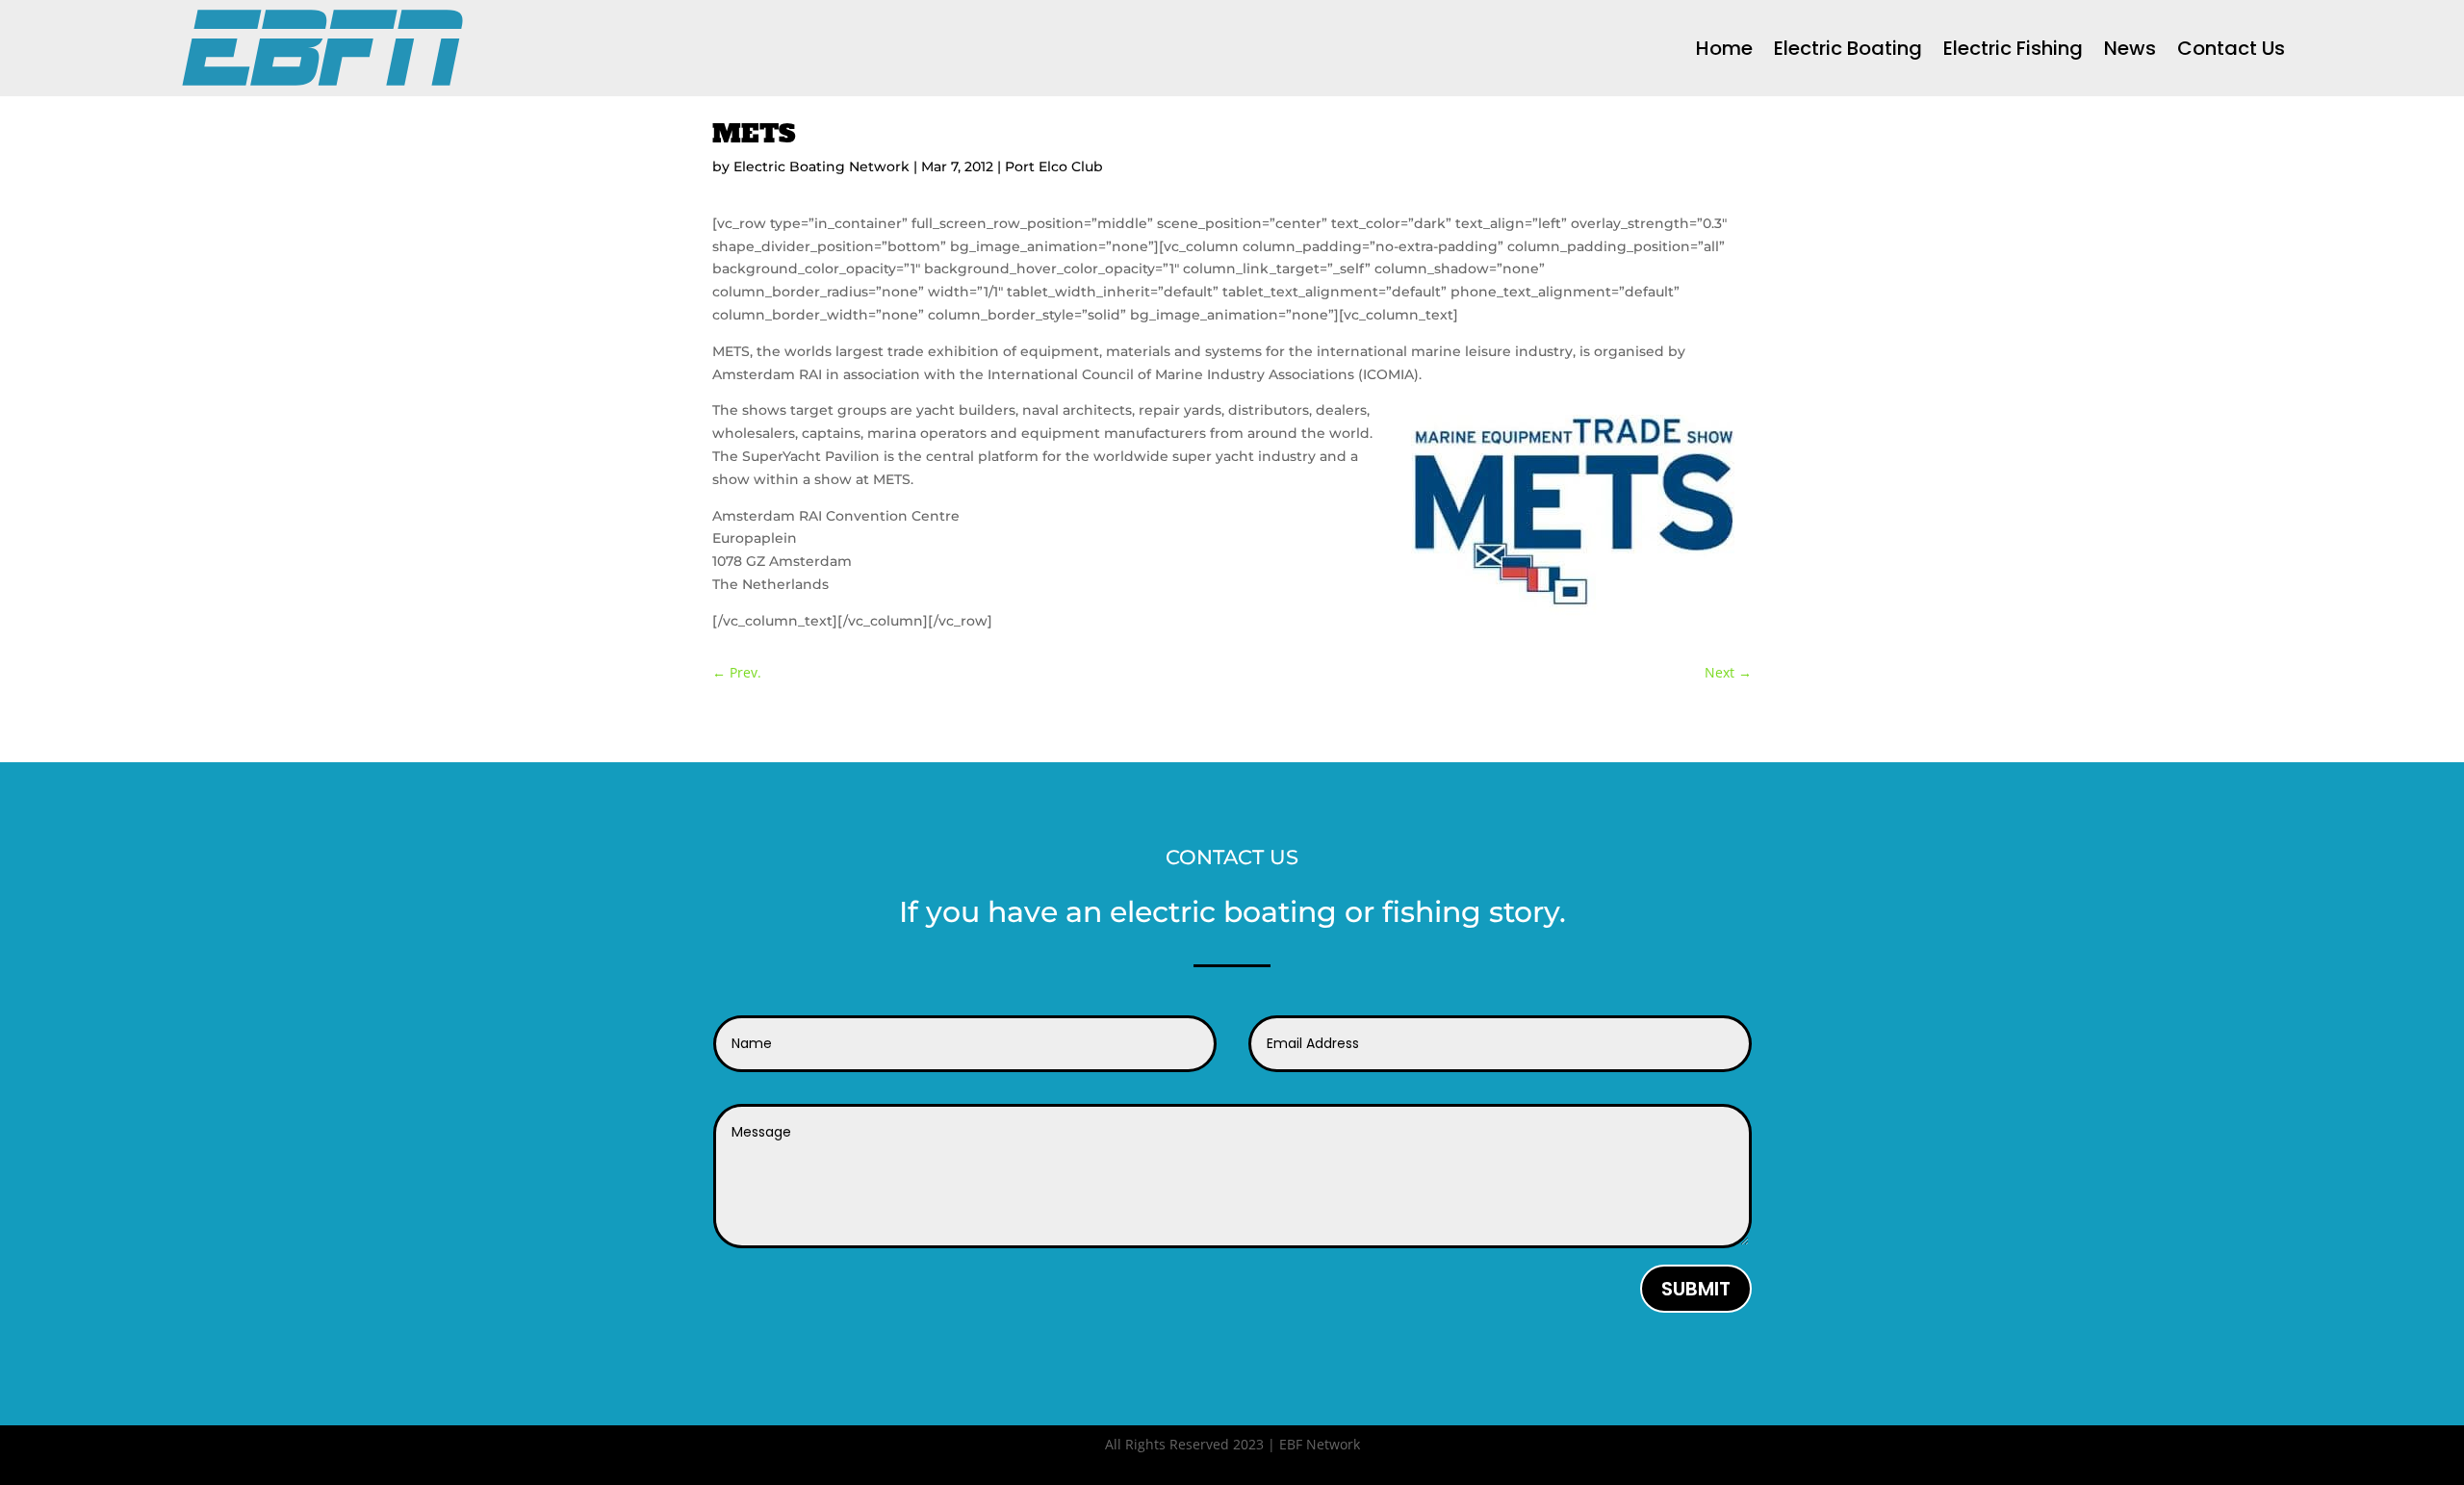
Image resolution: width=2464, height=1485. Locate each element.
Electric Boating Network (821, 166)
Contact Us (2231, 48)
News (2130, 48)
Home (1724, 48)
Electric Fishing (2013, 48)
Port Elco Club (1054, 166)
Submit (1696, 1289)
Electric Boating (1848, 48)
